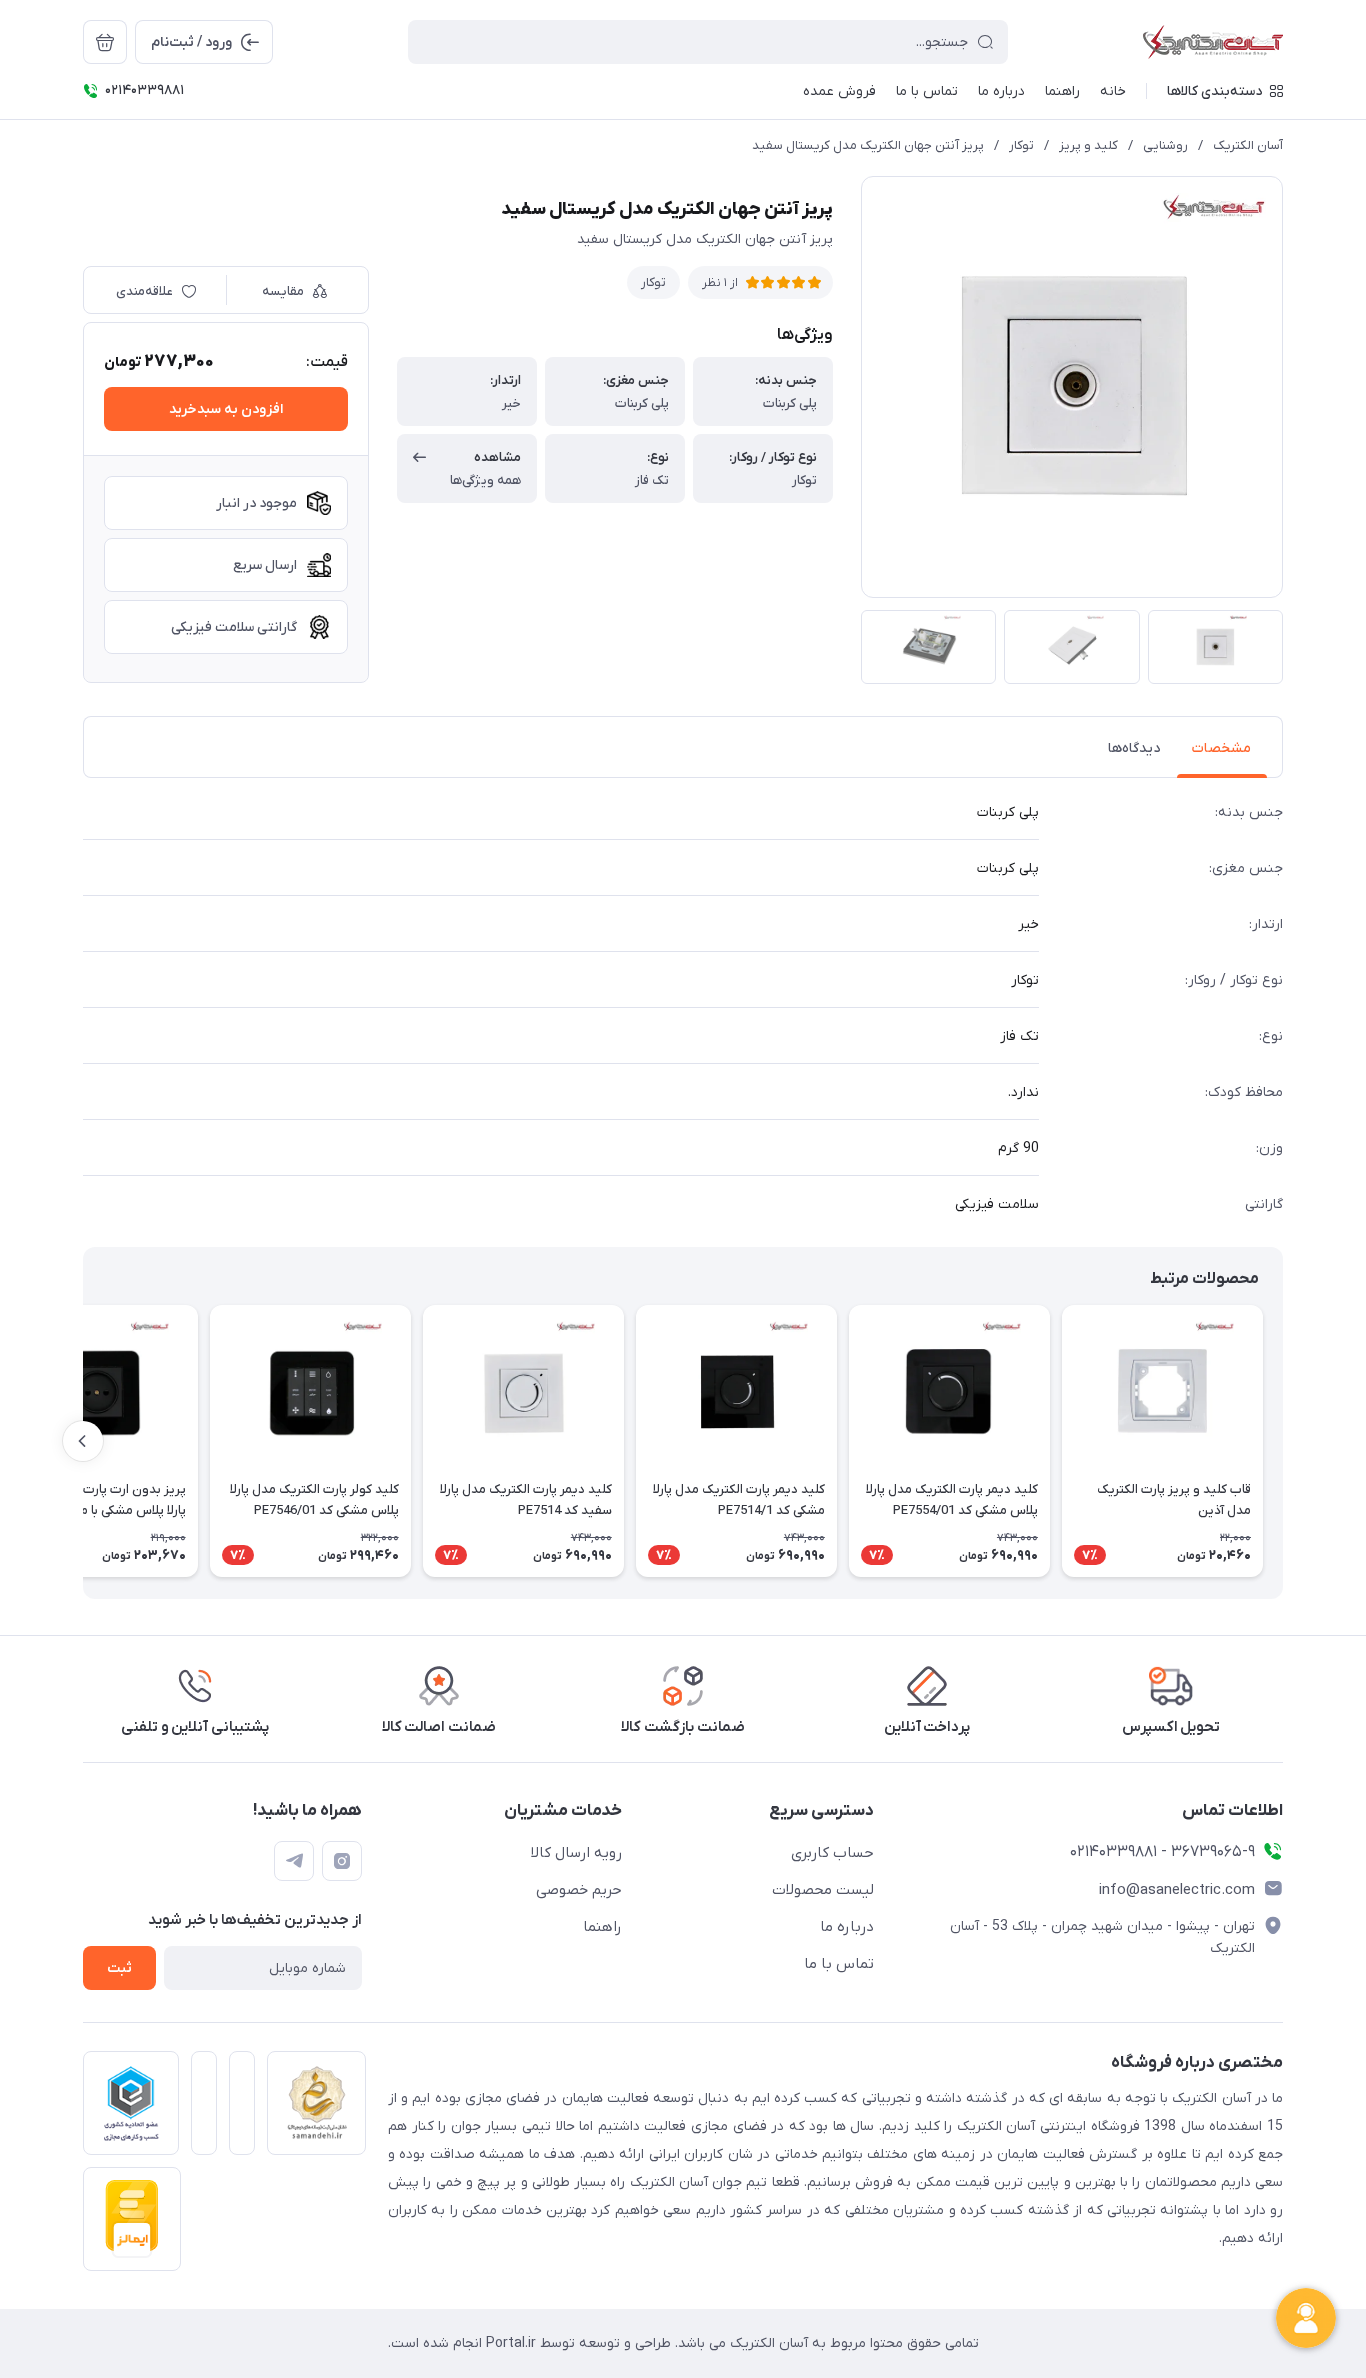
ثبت (119, 1968)
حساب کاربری (832, 1853)
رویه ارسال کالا (576, 1853)
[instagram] (342, 1861)
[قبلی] (1283, 1441)
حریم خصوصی (579, 1890)
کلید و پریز (1088, 145)
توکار (1021, 145)
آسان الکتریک (1248, 145)
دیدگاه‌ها (1134, 748)
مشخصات (1221, 748)
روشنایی (1165, 145)
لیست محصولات (823, 1890)
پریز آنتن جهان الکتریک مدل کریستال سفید (868, 145)
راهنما (602, 1927)
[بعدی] (83, 1441)
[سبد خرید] (105, 42)
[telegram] (294, 1861)
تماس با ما (839, 1964)
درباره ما (847, 1927)
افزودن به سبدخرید (226, 409)
